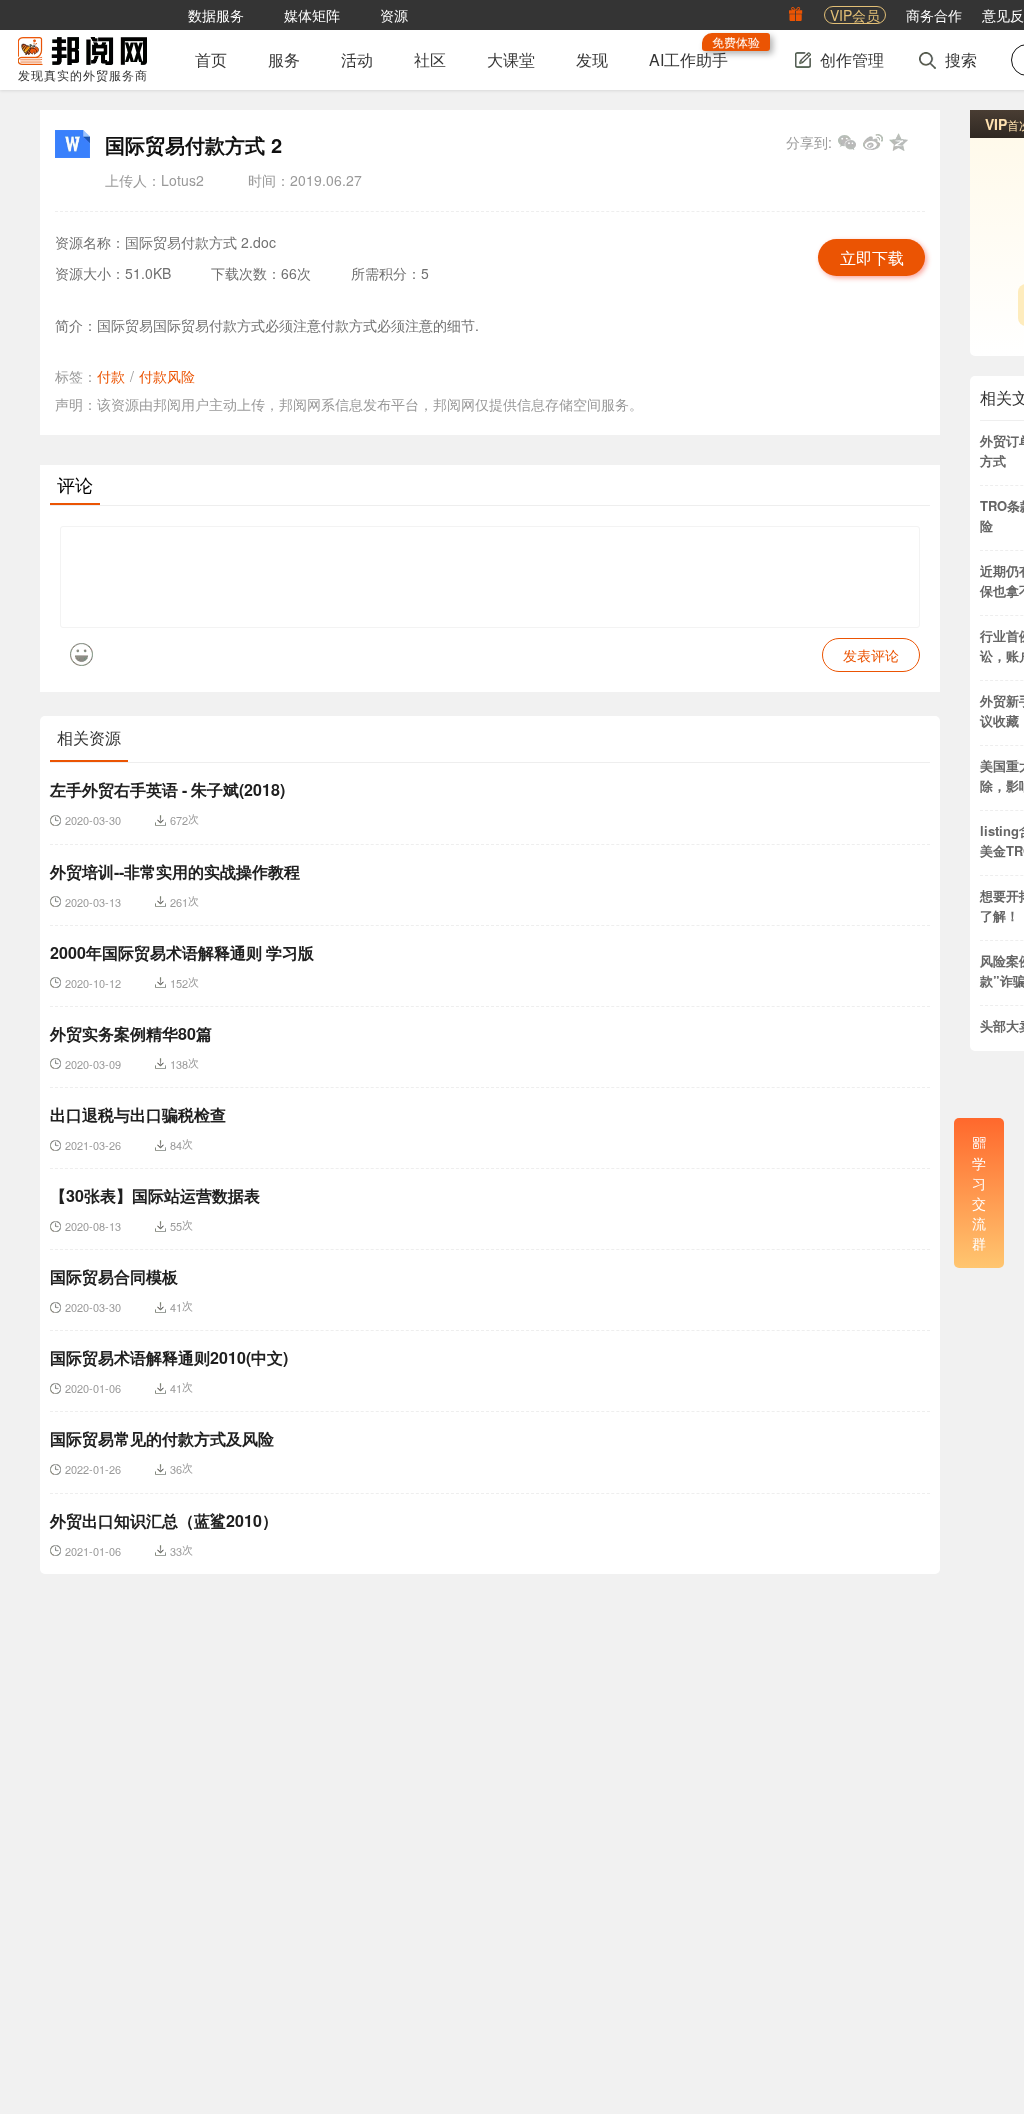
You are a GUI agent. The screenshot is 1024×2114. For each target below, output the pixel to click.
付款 (111, 376)
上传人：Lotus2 (154, 180)
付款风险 (167, 376)
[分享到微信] (847, 142)
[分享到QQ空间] (899, 142)
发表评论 (871, 655)
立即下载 (872, 258)
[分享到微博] (873, 142)
